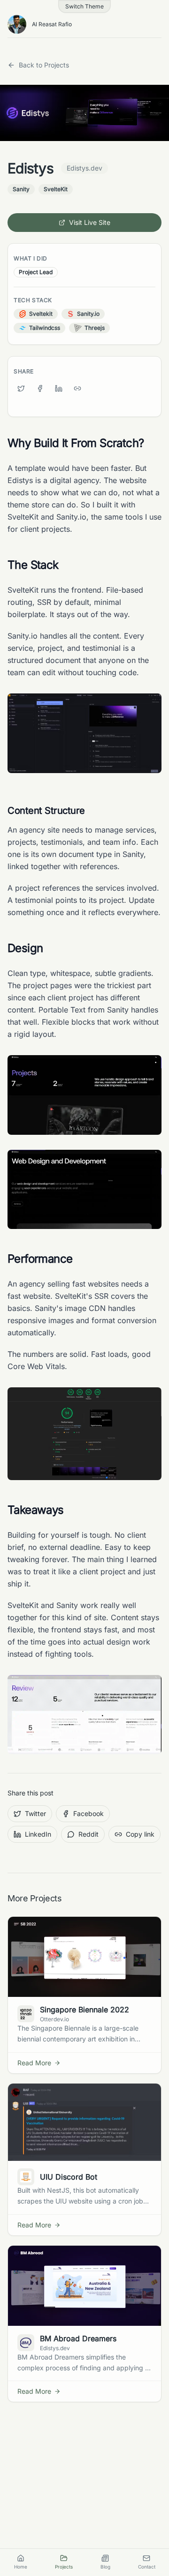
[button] (84, 7)
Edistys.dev (84, 168)
